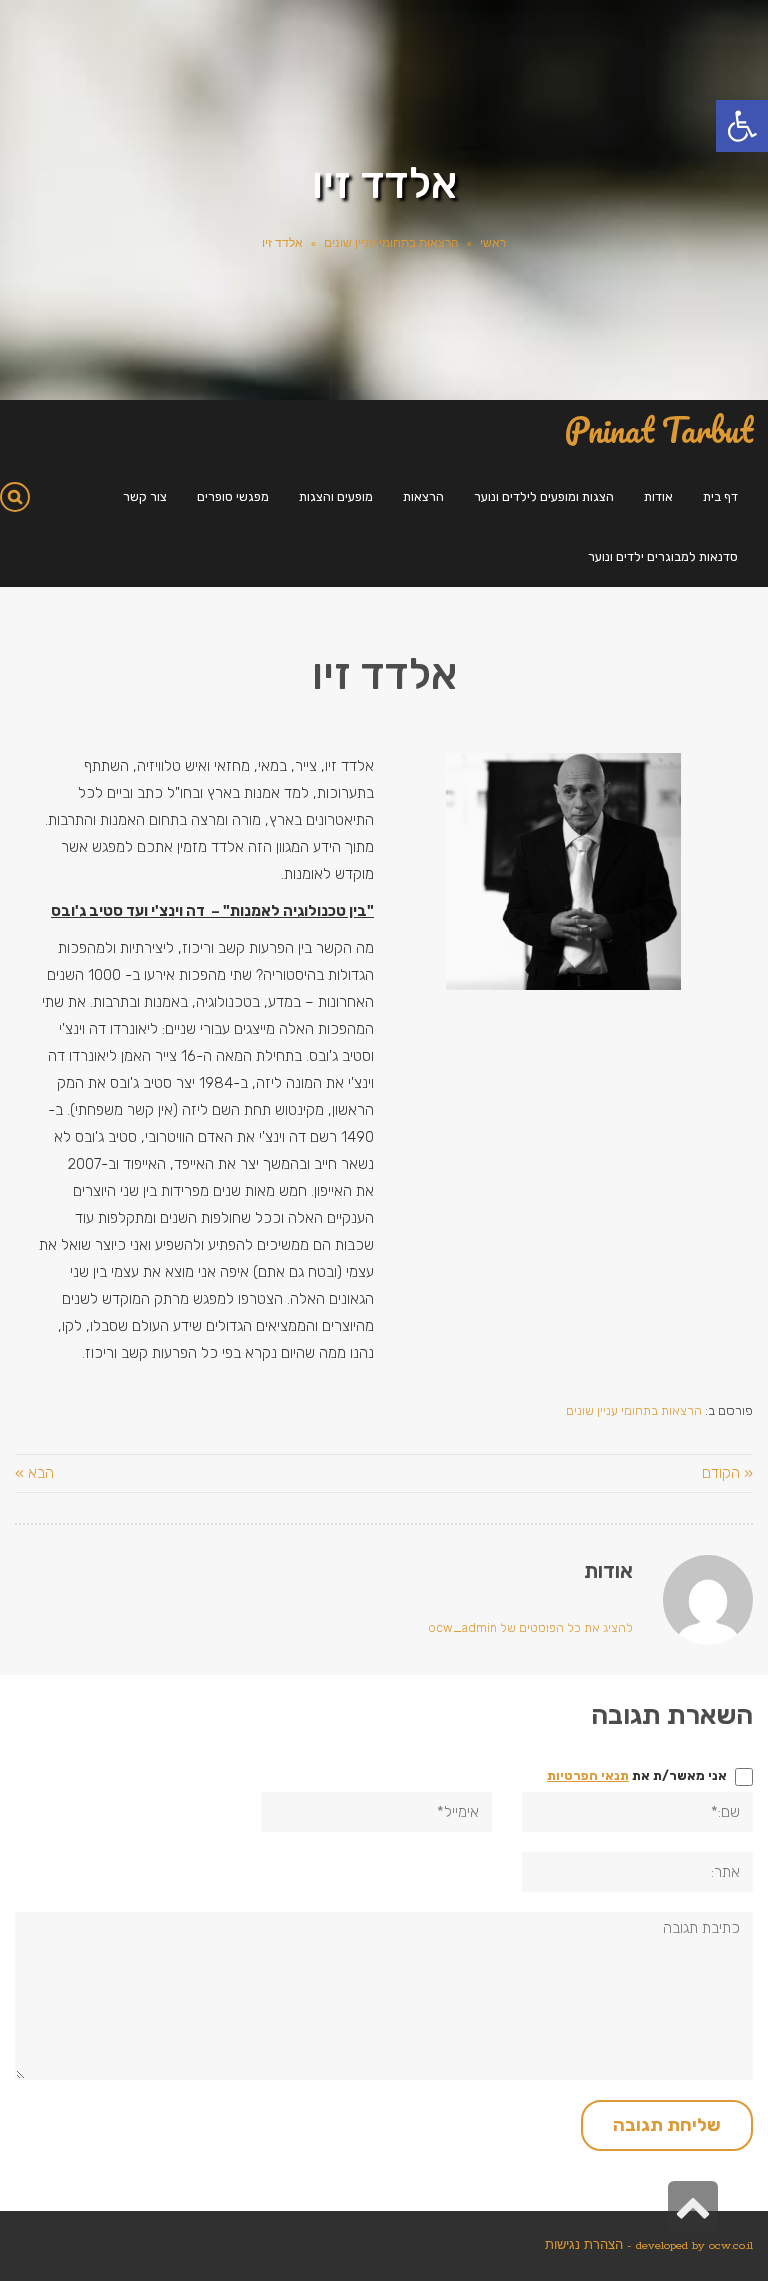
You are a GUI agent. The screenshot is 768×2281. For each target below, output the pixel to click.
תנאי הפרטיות (588, 1775)
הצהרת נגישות (584, 2245)
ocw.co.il (731, 2245)
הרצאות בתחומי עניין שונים (391, 244)
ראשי (493, 244)
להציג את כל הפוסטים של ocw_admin (530, 1628)
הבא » (34, 1473)
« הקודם (727, 1473)
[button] (742, 126)
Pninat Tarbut (659, 430)
